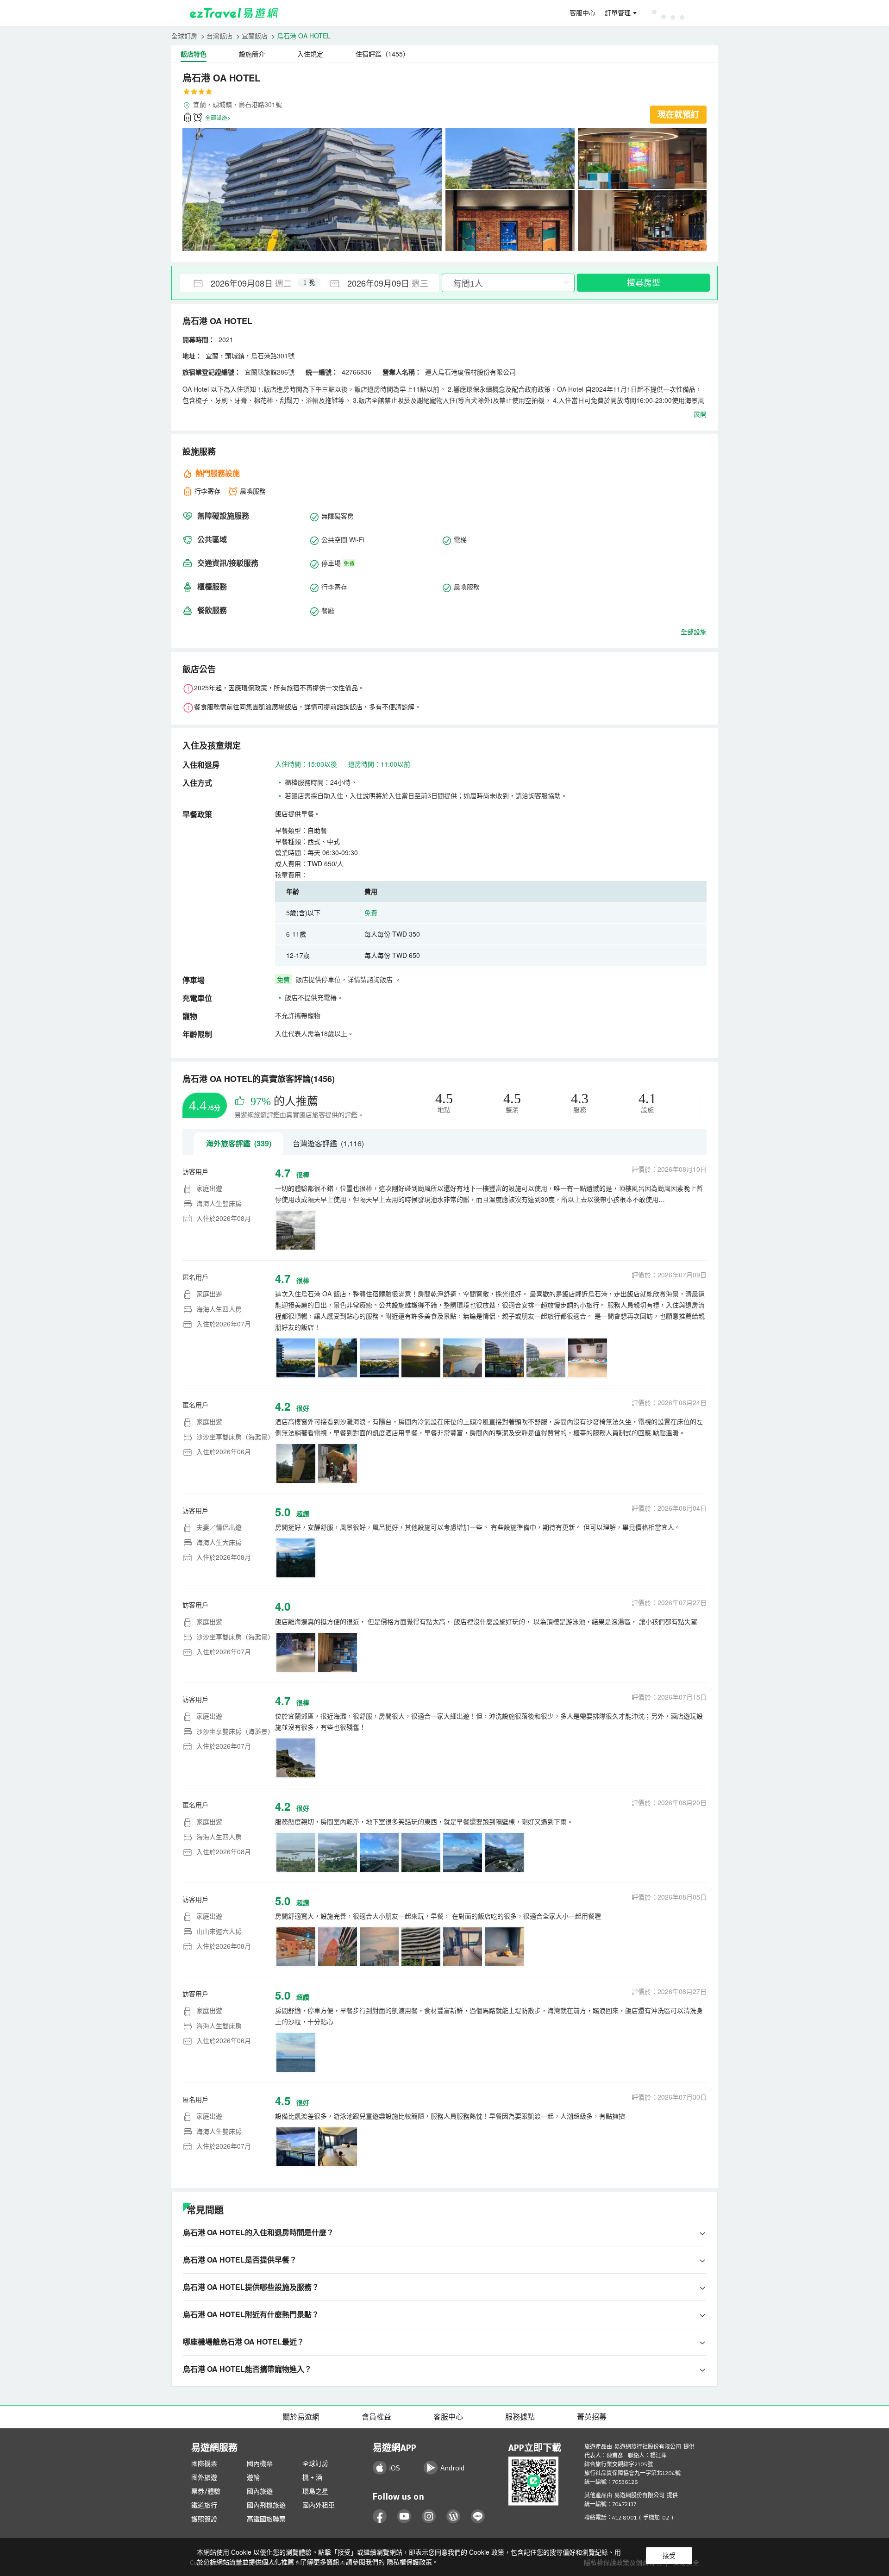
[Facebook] (380, 2517)
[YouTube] (404, 2517)
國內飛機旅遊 (266, 2505)
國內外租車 (319, 2505)
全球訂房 (184, 36)
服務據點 (520, 2417)
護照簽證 (204, 2519)
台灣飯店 (219, 36)
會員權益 (376, 2417)
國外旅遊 (204, 2477)
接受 (669, 2556)
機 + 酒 (312, 2477)
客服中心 (582, 13)
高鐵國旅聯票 (266, 2519)
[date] (244, 283)
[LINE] (478, 2517)
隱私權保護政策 (409, 2562)
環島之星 (315, 2491)
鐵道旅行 (204, 2505)
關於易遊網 (301, 2417)
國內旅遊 (260, 2491)
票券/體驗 (206, 2491)
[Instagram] (429, 2517)
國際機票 (204, 2463)
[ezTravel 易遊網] (234, 13)
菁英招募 (592, 2417)
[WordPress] (454, 2517)
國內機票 (260, 2463)
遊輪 (253, 2477)
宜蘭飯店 (255, 36)
